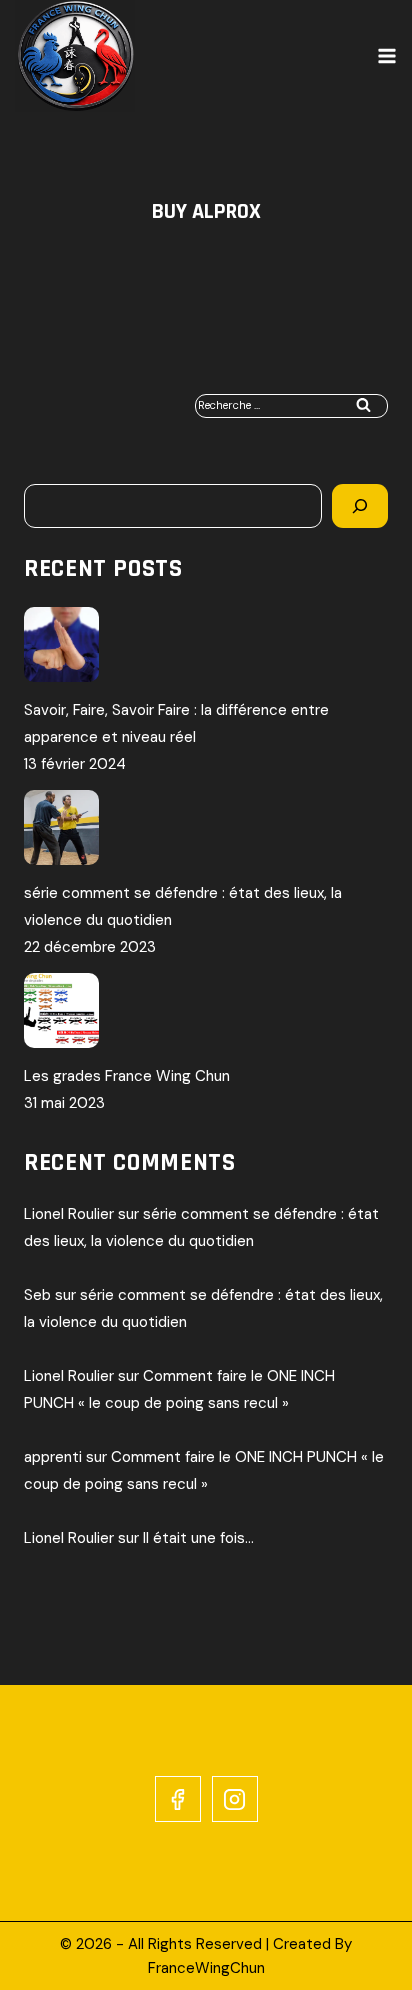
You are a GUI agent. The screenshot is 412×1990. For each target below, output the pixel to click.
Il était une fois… (198, 1538)
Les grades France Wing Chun (127, 1076)
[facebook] (178, 1799)
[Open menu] (387, 56)
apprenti (53, 1457)
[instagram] (235, 1799)
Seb (37, 1295)
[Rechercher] (360, 506)
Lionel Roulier (69, 1214)
